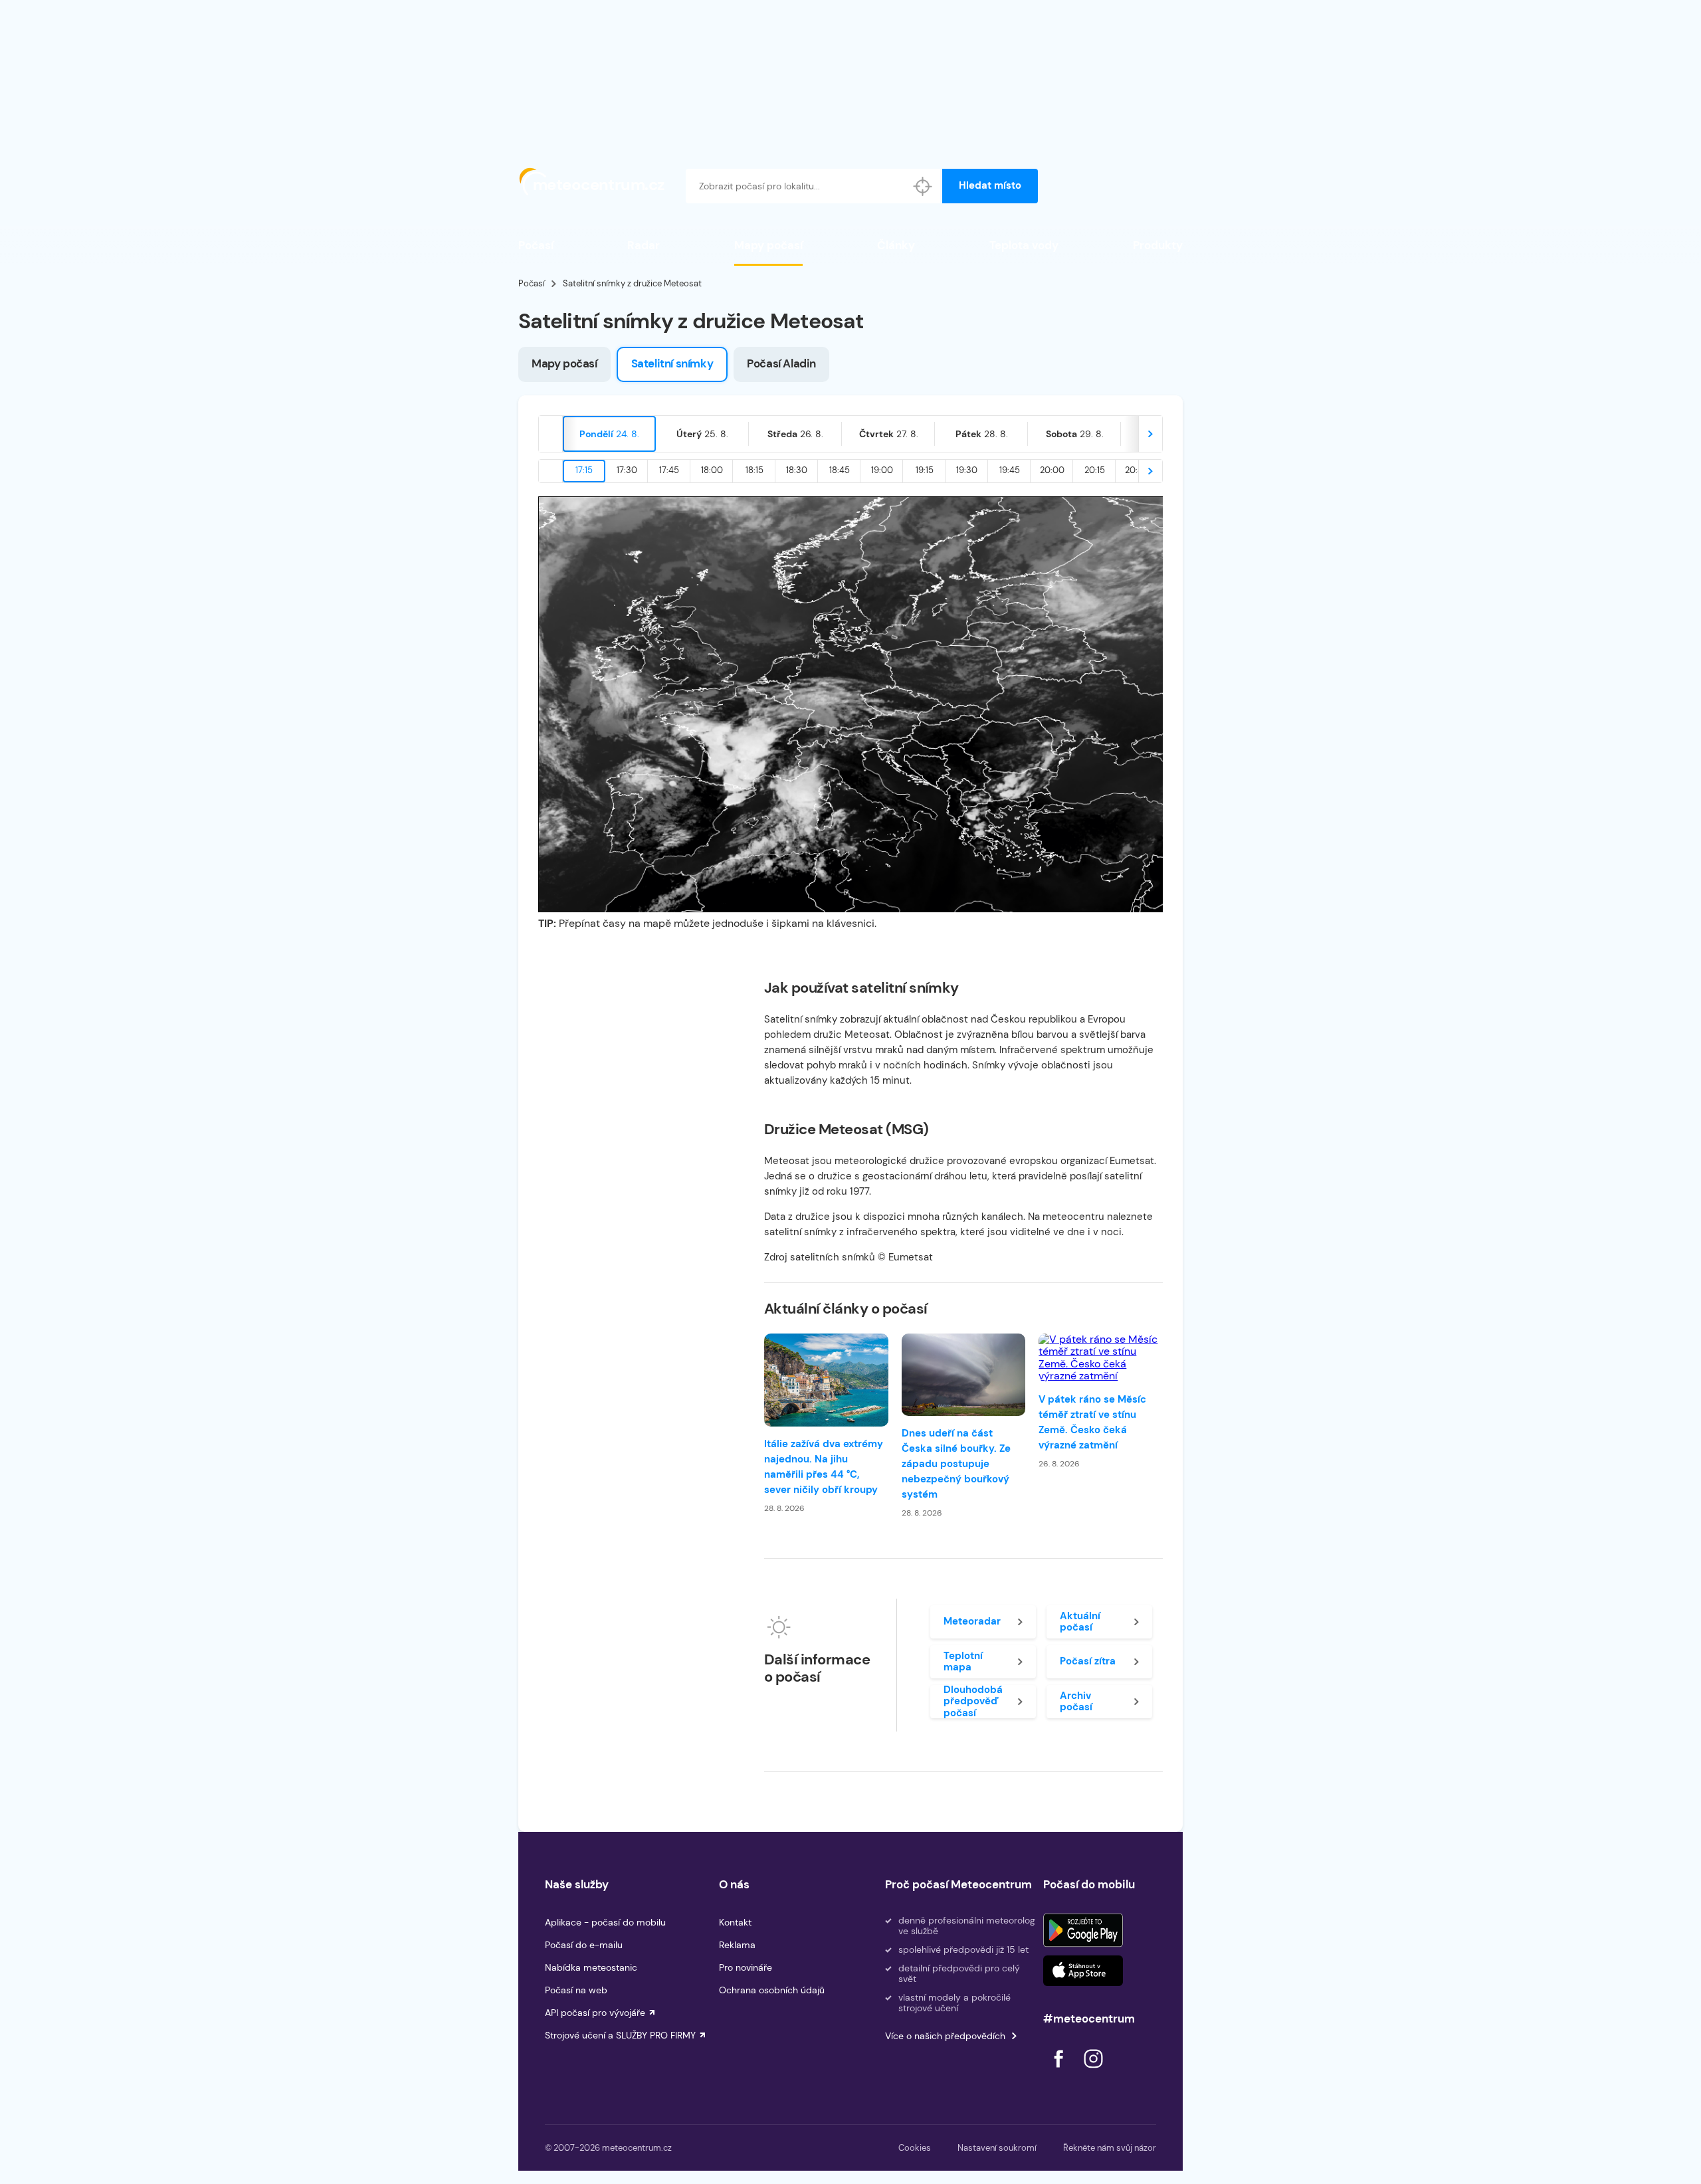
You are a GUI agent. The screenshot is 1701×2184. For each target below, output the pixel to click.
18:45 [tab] (840, 470)
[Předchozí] (551, 434)
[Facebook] (1060, 2071)
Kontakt (735, 1922)
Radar (644, 245)
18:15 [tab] (754, 470)
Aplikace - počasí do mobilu (605, 1922)
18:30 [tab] (797, 470)
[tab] (609, 434)
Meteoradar (972, 1621)
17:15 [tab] (584, 470)
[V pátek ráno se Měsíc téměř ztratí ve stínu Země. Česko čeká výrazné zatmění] (1101, 1358)
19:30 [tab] (967, 470)
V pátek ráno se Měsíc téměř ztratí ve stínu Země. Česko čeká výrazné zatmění (1092, 1422)
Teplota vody (1024, 245)
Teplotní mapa (963, 1661)
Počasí (536, 245)
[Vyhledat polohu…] (923, 186)
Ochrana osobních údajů (772, 1990)
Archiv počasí (1076, 1701)
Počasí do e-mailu (584, 1945)
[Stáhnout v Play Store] (1083, 1930)
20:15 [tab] (1095, 470)
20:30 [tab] (1137, 470)
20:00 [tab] (1052, 470)
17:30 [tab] (627, 470)
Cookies (915, 2148)
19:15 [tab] (925, 470)
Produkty (1158, 245)
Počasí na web (576, 1990)
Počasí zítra (1088, 1661)
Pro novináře (746, 1967)
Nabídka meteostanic (591, 1967)
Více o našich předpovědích (945, 2036)
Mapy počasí (768, 245)
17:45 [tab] (669, 470)
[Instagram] (1093, 2071)
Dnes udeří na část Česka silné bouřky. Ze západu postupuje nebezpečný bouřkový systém (956, 1464)
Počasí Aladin (781, 363)
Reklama (737, 1945)
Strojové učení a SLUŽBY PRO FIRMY (620, 2035)
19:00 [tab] (882, 470)
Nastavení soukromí (997, 2148)
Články (896, 245)
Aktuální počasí (1080, 1622)
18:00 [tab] (712, 470)
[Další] (1150, 434)
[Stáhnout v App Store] (1083, 1971)
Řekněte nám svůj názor (1110, 2148)
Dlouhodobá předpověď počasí (973, 1702)
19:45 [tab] (1010, 470)
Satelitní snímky (672, 363)
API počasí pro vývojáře (595, 2013)
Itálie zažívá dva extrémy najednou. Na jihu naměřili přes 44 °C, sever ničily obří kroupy (824, 1467)
